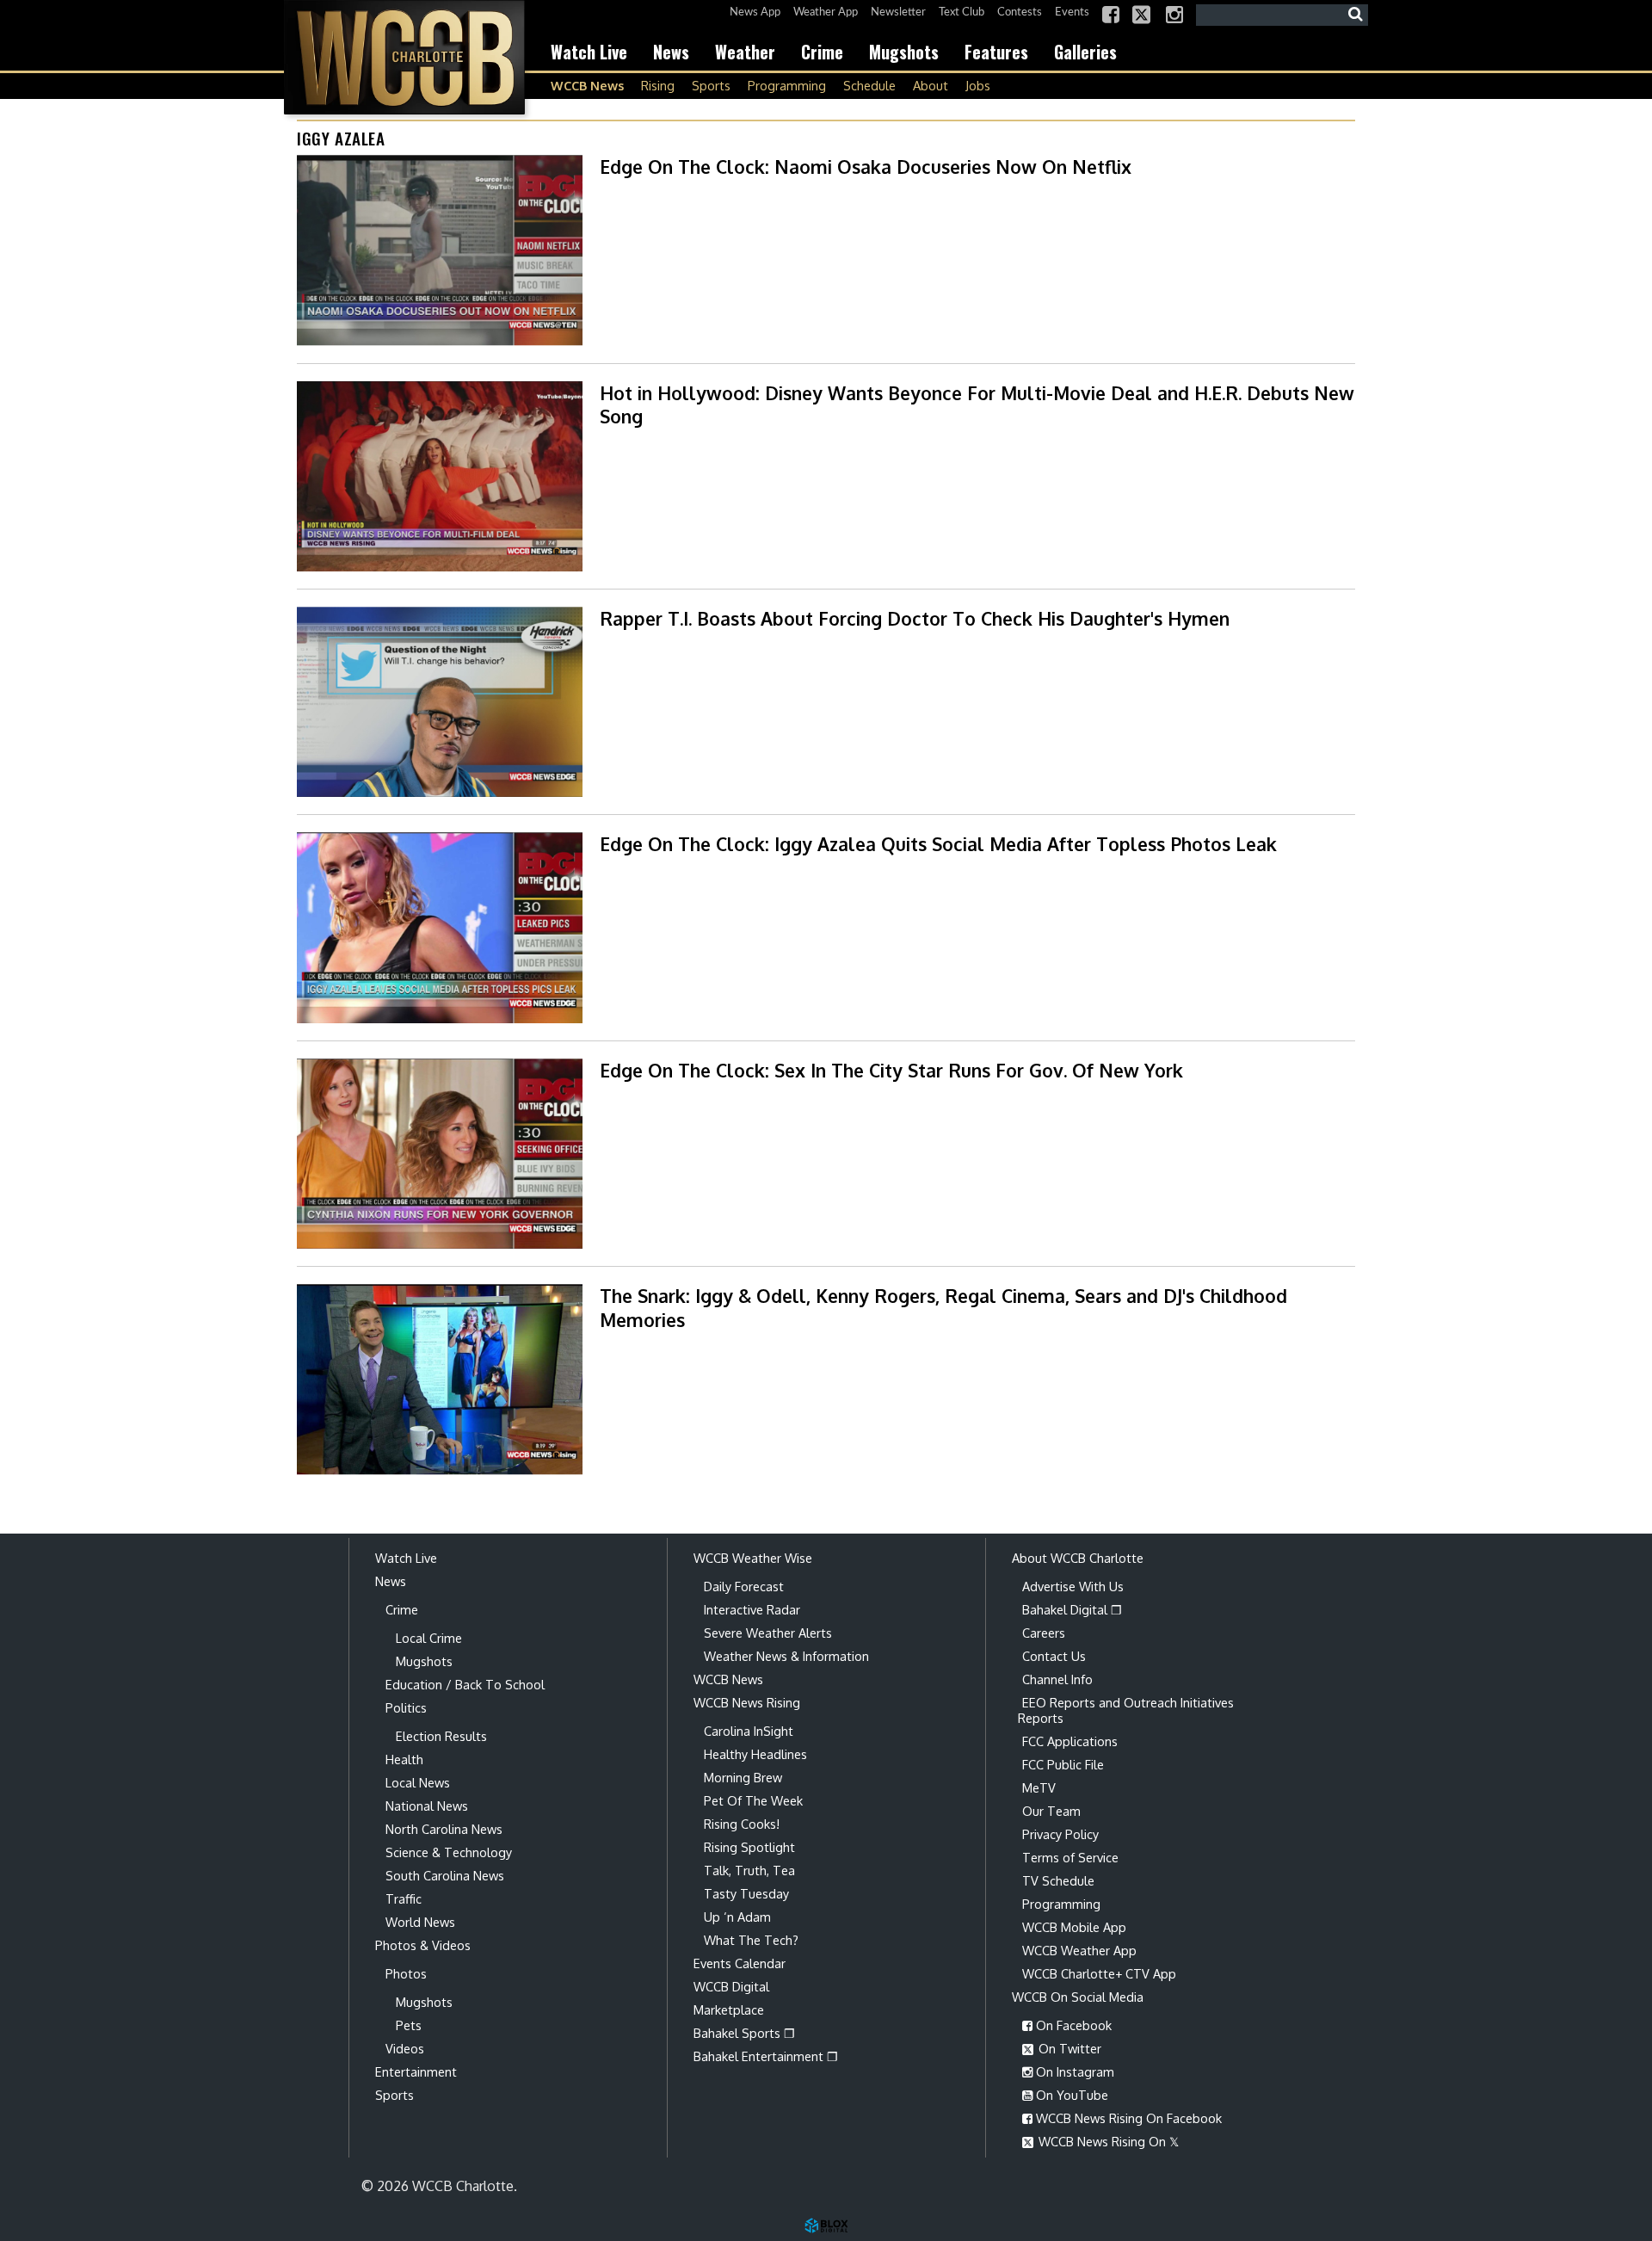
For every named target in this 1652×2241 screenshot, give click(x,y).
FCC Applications (1070, 1741)
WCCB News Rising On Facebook (1127, 2118)
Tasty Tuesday (746, 1893)
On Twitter (1068, 2048)
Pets (409, 2025)
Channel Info (1057, 1679)
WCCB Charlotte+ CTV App (1099, 1973)
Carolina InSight (749, 1731)
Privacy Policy (1060, 1834)
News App (755, 12)
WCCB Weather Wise (753, 1558)
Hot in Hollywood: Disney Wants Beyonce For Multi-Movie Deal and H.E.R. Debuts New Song (977, 404)
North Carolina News (444, 1829)
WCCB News (587, 85)
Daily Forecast (744, 1586)
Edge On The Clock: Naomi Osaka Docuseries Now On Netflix (866, 167)
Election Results (441, 1736)
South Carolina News (445, 1875)
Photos (406, 1973)
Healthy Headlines (755, 1754)
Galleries (1085, 52)
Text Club (962, 12)
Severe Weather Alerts (768, 1633)
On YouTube (1070, 2095)
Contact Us (1054, 1656)
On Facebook (1072, 2025)
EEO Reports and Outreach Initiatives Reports (1126, 1710)
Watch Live (589, 52)
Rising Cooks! (742, 1824)
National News (427, 1806)
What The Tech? (751, 1940)
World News (420, 1922)
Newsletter (898, 12)
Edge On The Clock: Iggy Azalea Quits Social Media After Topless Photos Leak (938, 844)
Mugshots (904, 52)
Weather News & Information (786, 1656)
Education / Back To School (465, 1684)
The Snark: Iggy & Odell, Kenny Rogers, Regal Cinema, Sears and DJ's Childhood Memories (943, 1307)
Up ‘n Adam (737, 1917)
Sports (711, 85)
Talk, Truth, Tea (749, 1870)
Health (404, 1759)
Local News (418, 1782)
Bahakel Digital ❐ (1072, 1609)
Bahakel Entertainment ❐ (766, 2056)
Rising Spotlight (749, 1847)
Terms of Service (1070, 1857)
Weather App (826, 12)
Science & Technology (449, 1852)
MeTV (1039, 1787)
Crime (822, 52)
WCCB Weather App (1079, 1950)
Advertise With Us (1073, 1586)
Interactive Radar (752, 1609)
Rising (658, 85)
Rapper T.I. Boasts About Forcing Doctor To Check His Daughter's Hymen (915, 618)
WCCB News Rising (747, 1702)
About (931, 85)
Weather (745, 52)
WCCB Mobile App (1074, 1927)
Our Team (1051, 1811)
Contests (1020, 12)
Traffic (404, 1898)
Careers (1044, 1633)
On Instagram (1073, 2071)
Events (1072, 12)
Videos (405, 2048)
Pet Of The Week (753, 1800)
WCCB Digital (731, 1986)
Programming (787, 85)
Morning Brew (743, 1777)
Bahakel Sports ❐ (744, 2033)
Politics (406, 1707)
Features (996, 52)
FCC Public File (1063, 1764)
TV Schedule (1058, 1880)
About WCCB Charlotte (1078, 1558)
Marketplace (729, 2009)
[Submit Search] (1355, 15)
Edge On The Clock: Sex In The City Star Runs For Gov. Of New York (891, 1070)
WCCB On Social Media (1078, 1997)
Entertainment (416, 2071)
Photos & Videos (423, 1945)
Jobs (978, 85)
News (671, 52)
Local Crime (429, 1638)
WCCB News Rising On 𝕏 (1107, 2141)
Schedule (869, 85)
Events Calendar (740, 1963)
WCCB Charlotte (404, 57)
